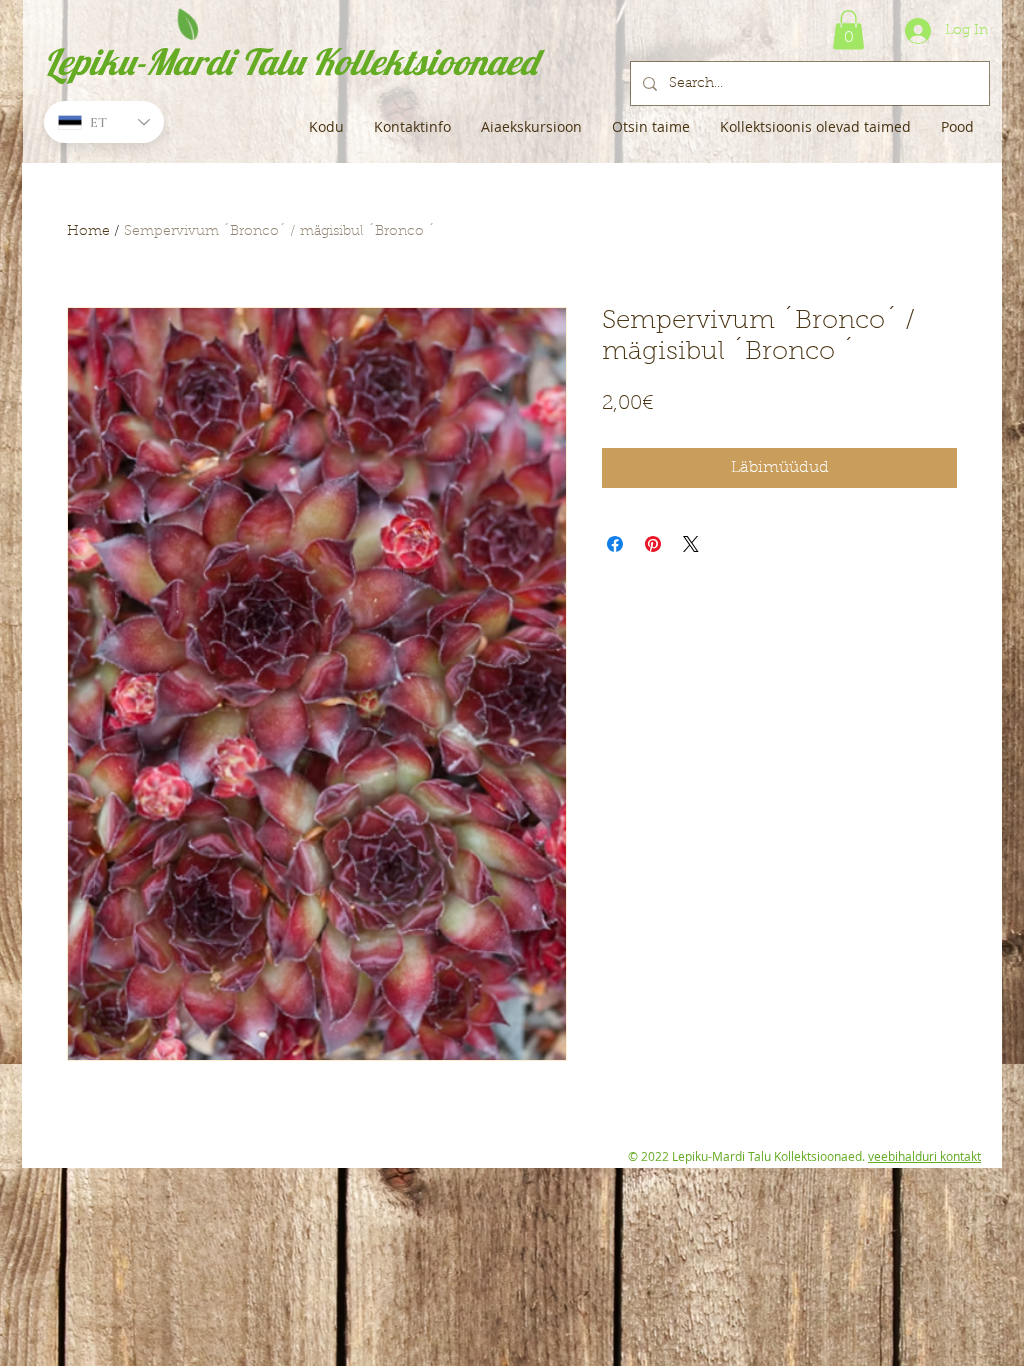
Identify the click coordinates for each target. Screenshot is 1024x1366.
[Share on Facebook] (615, 544)
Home (88, 232)
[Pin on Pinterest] (653, 544)
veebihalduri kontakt (924, 1156)
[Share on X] (691, 544)
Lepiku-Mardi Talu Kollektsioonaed (290, 61)
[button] (848, 29)
